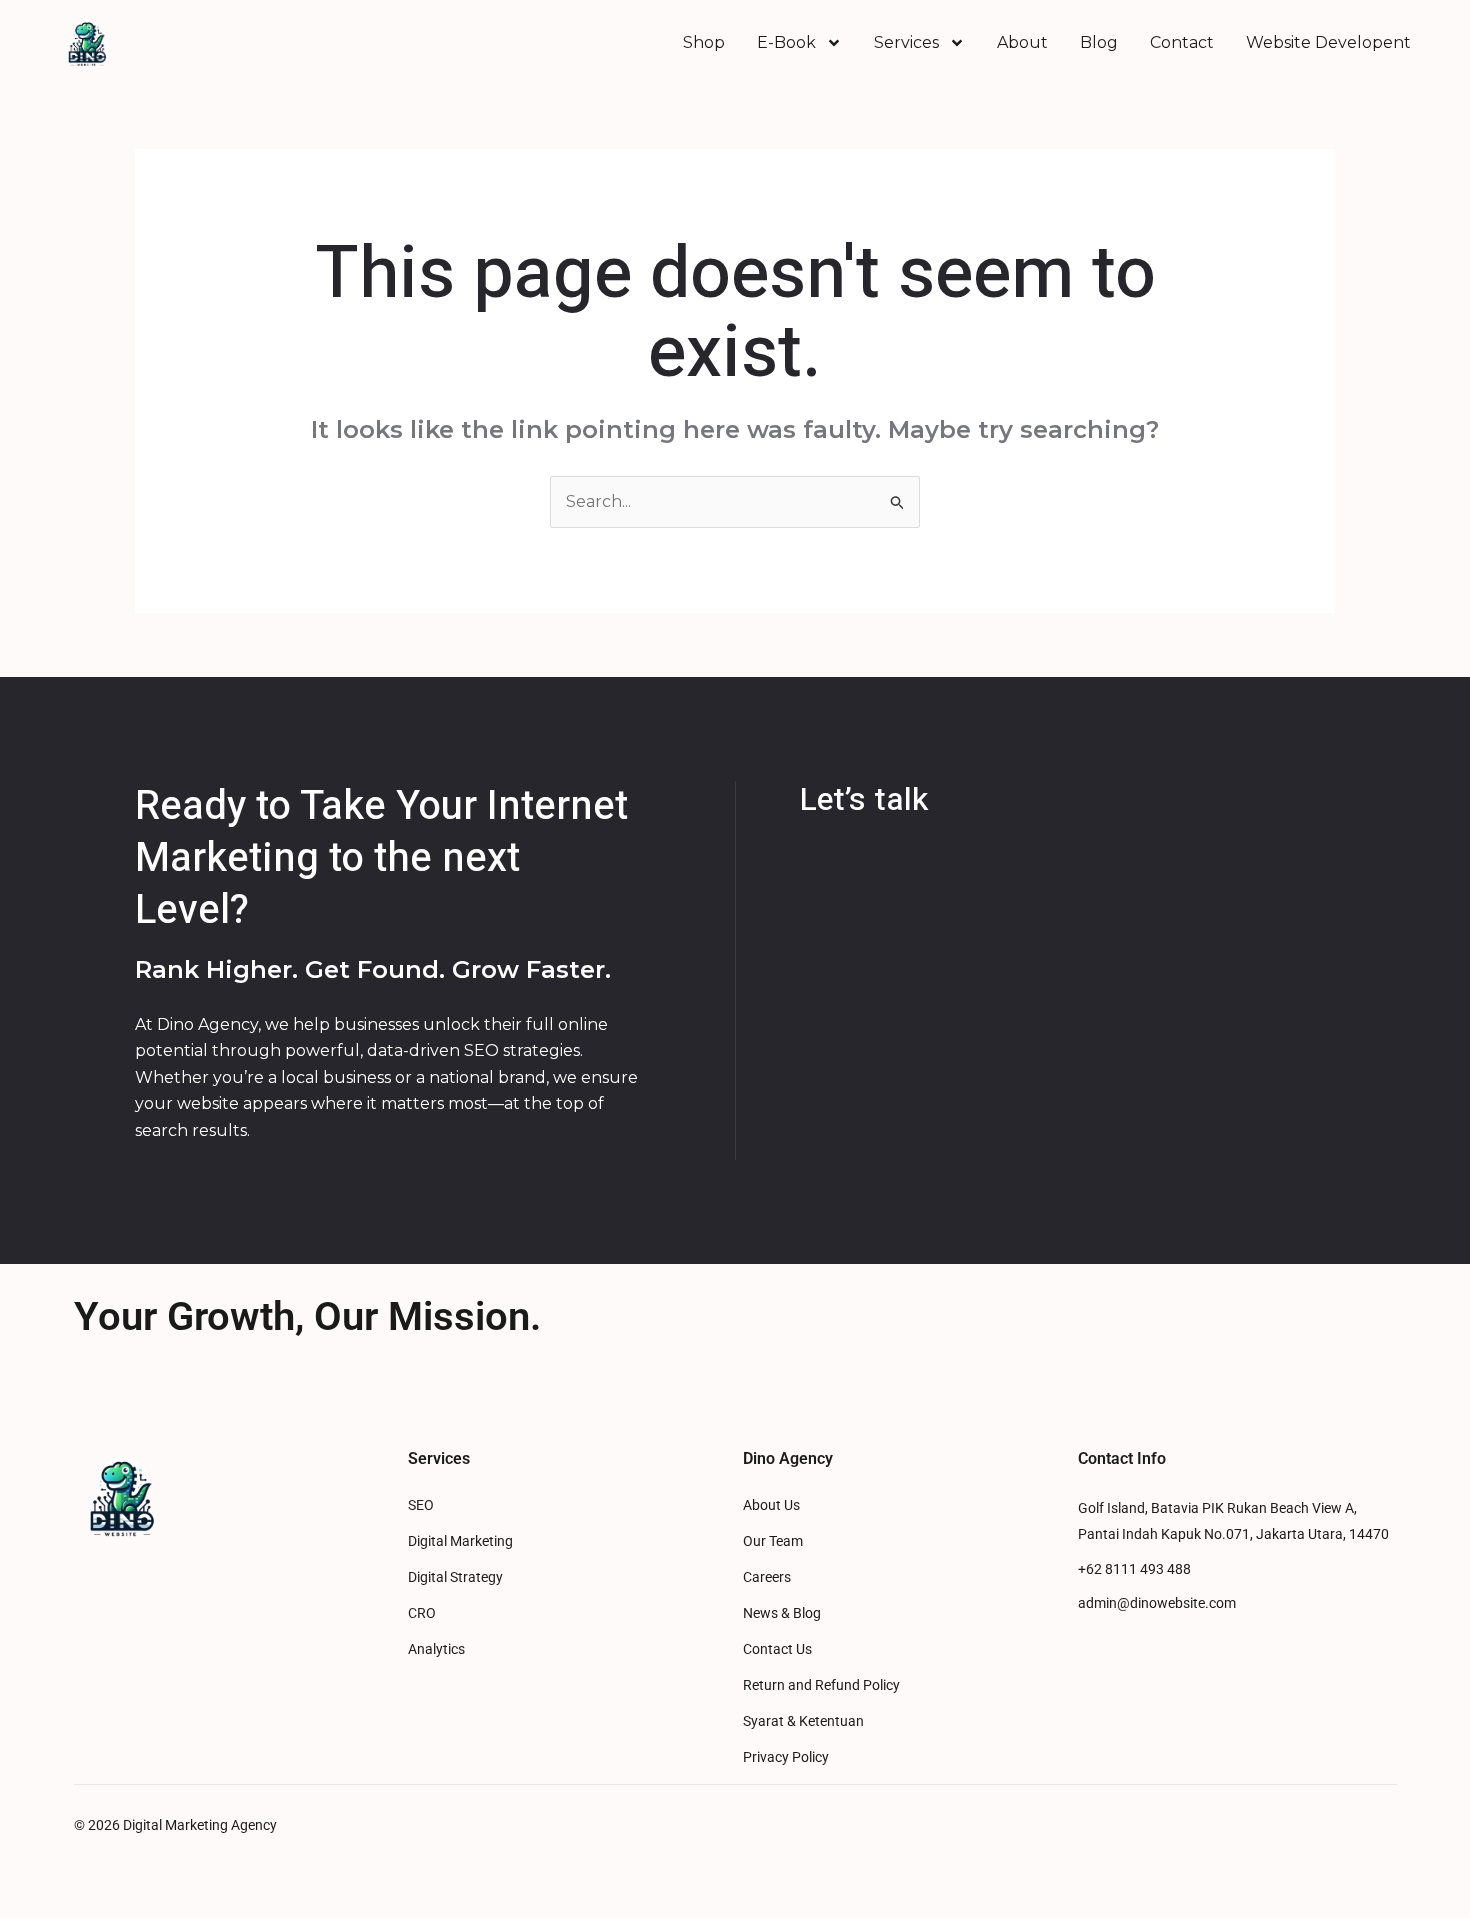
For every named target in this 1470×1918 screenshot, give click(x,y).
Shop (704, 42)
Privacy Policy (786, 1757)
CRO (422, 1613)
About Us (771, 1505)
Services (906, 42)
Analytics (436, 1649)
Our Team (773, 1541)
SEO (421, 1505)
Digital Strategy (455, 1577)
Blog (1099, 42)
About (1022, 42)
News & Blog (782, 1613)
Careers (767, 1577)
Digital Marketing (460, 1541)
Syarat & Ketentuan (803, 1721)
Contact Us (777, 1649)
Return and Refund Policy (821, 1685)
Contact (1182, 42)
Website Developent (1328, 42)
